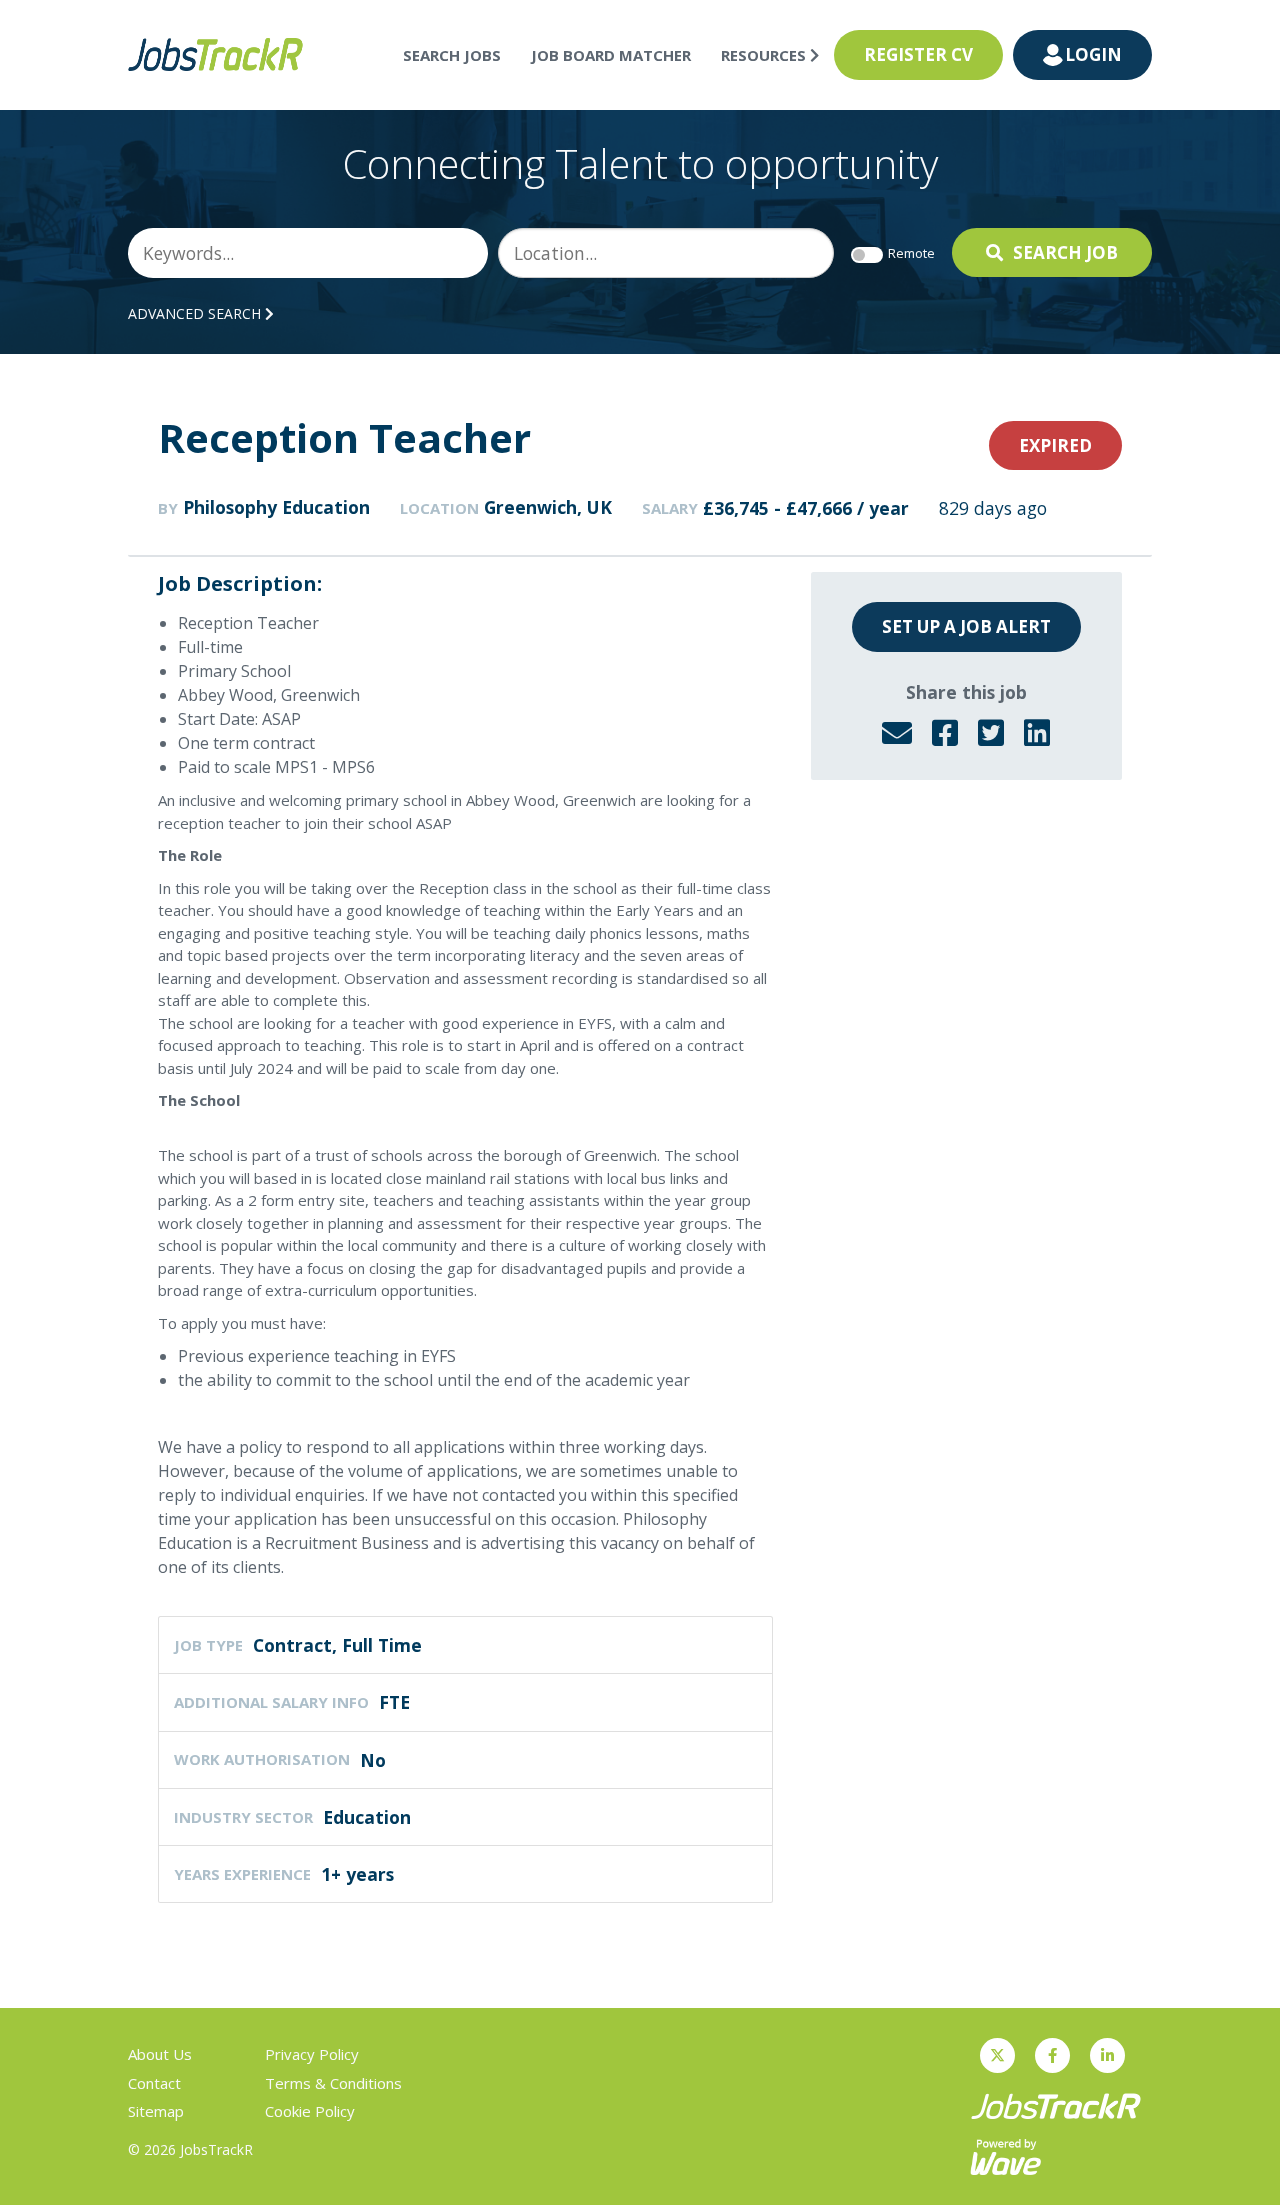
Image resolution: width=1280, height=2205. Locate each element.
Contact (154, 2083)
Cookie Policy (310, 2111)
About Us (160, 2054)
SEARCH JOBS (452, 55)
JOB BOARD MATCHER (611, 55)
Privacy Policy (312, 2054)
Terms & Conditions (333, 2083)
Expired (1055, 445)
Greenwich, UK (548, 507)
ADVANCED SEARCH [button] (196, 313)
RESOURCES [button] (765, 55)
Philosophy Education (276, 507)
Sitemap (156, 2111)
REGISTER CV (918, 54)
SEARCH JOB (1065, 252)
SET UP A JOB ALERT (966, 626)
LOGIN (1093, 54)
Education (367, 1817)
